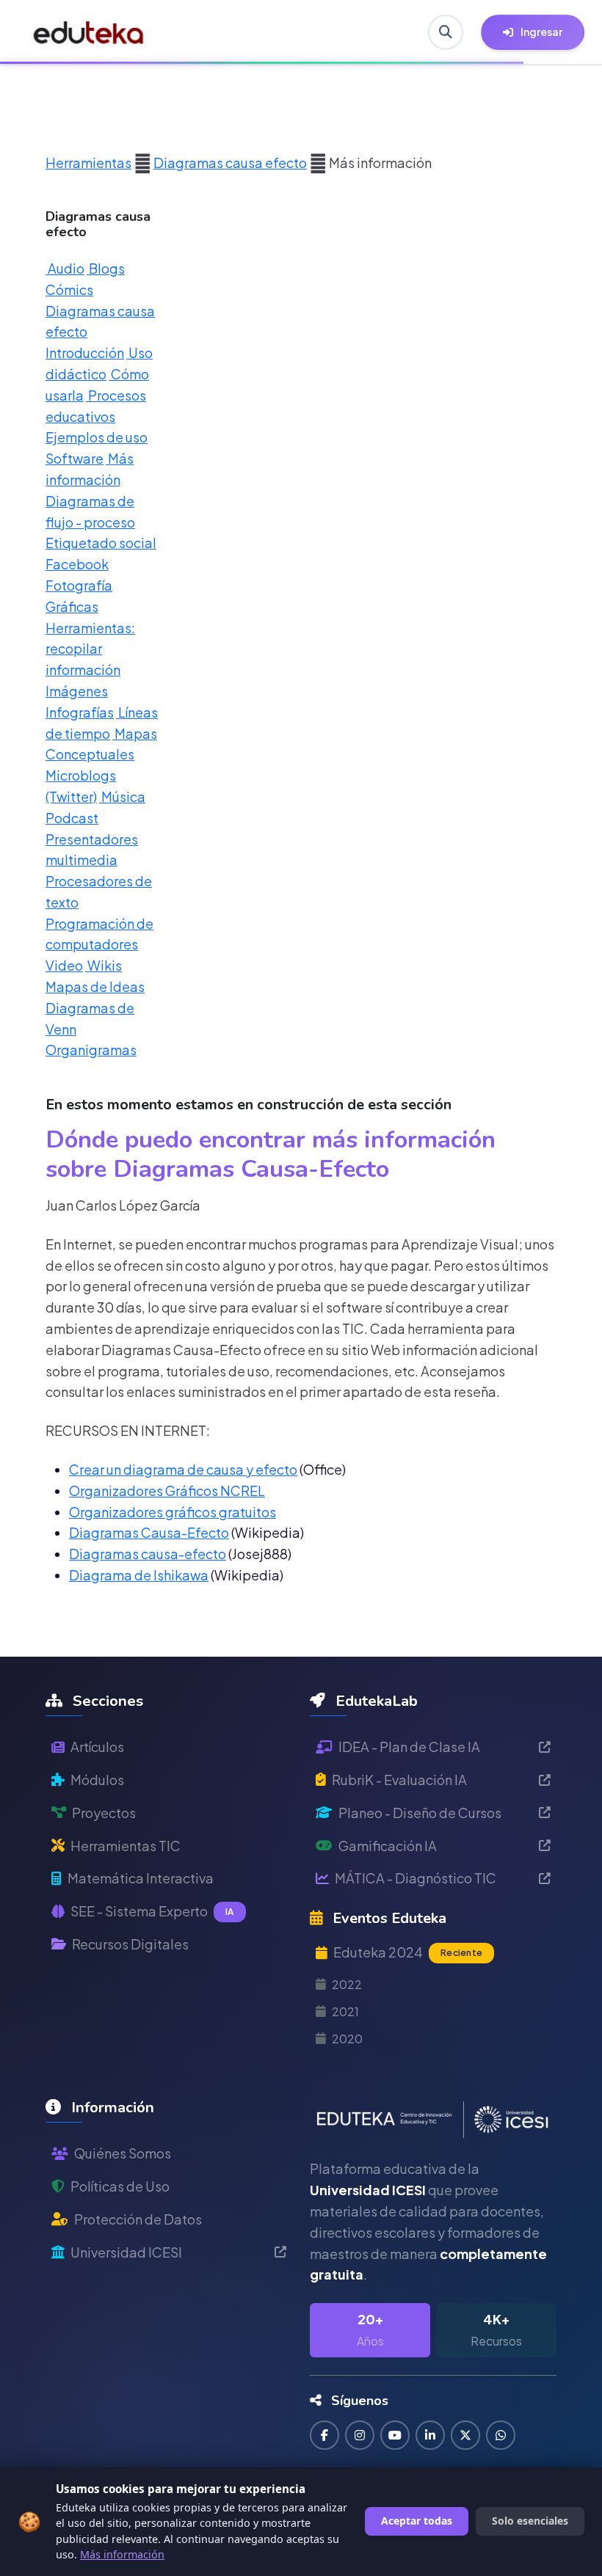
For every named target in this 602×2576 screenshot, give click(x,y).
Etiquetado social (101, 543)
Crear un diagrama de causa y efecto (183, 1469)
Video (64, 965)
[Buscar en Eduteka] (446, 32)
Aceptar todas (417, 2521)
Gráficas (72, 606)
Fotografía (79, 585)
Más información (122, 2554)
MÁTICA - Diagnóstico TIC (416, 1878)
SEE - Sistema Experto (152, 1911)
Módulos (97, 1780)
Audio (65, 268)
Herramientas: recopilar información (90, 649)
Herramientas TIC (126, 1846)
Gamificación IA (388, 1846)
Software (75, 458)
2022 (347, 1984)
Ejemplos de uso (97, 437)
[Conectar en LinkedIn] (430, 2435)
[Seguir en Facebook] (324, 2435)
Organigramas (91, 1050)
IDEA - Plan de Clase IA (409, 1747)
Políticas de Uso (120, 2186)
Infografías (80, 712)
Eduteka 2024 (408, 1952)
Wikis (104, 965)
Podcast (72, 818)
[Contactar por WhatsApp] (501, 2435)
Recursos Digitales (130, 1944)
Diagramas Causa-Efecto (149, 1532)
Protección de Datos (138, 2219)
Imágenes (77, 691)
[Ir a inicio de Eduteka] (89, 32)
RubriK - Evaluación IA (399, 1780)
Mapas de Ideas (95, 986)
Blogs (106, 268)
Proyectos (104, 1813)
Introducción (85, 353)
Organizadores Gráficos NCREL (167, 1490)
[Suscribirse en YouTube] (395, 2435)
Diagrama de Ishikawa (139, 1575)
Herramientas (88, 163)
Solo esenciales (530, 2521)
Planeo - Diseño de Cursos (420, 1813)
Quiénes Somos (123, 2153)
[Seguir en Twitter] (465, 2435)
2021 (345, 2011)
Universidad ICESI (126, 2252)
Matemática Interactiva (141, 1878)
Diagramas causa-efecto (148, 1554)
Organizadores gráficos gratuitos (173, 1512)
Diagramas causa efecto (230, 163)
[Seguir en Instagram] (360, 2435)
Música (122, 796)
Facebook (77, 564)
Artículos (97, 1747)
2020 (347, 2039)
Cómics (69, 289)
